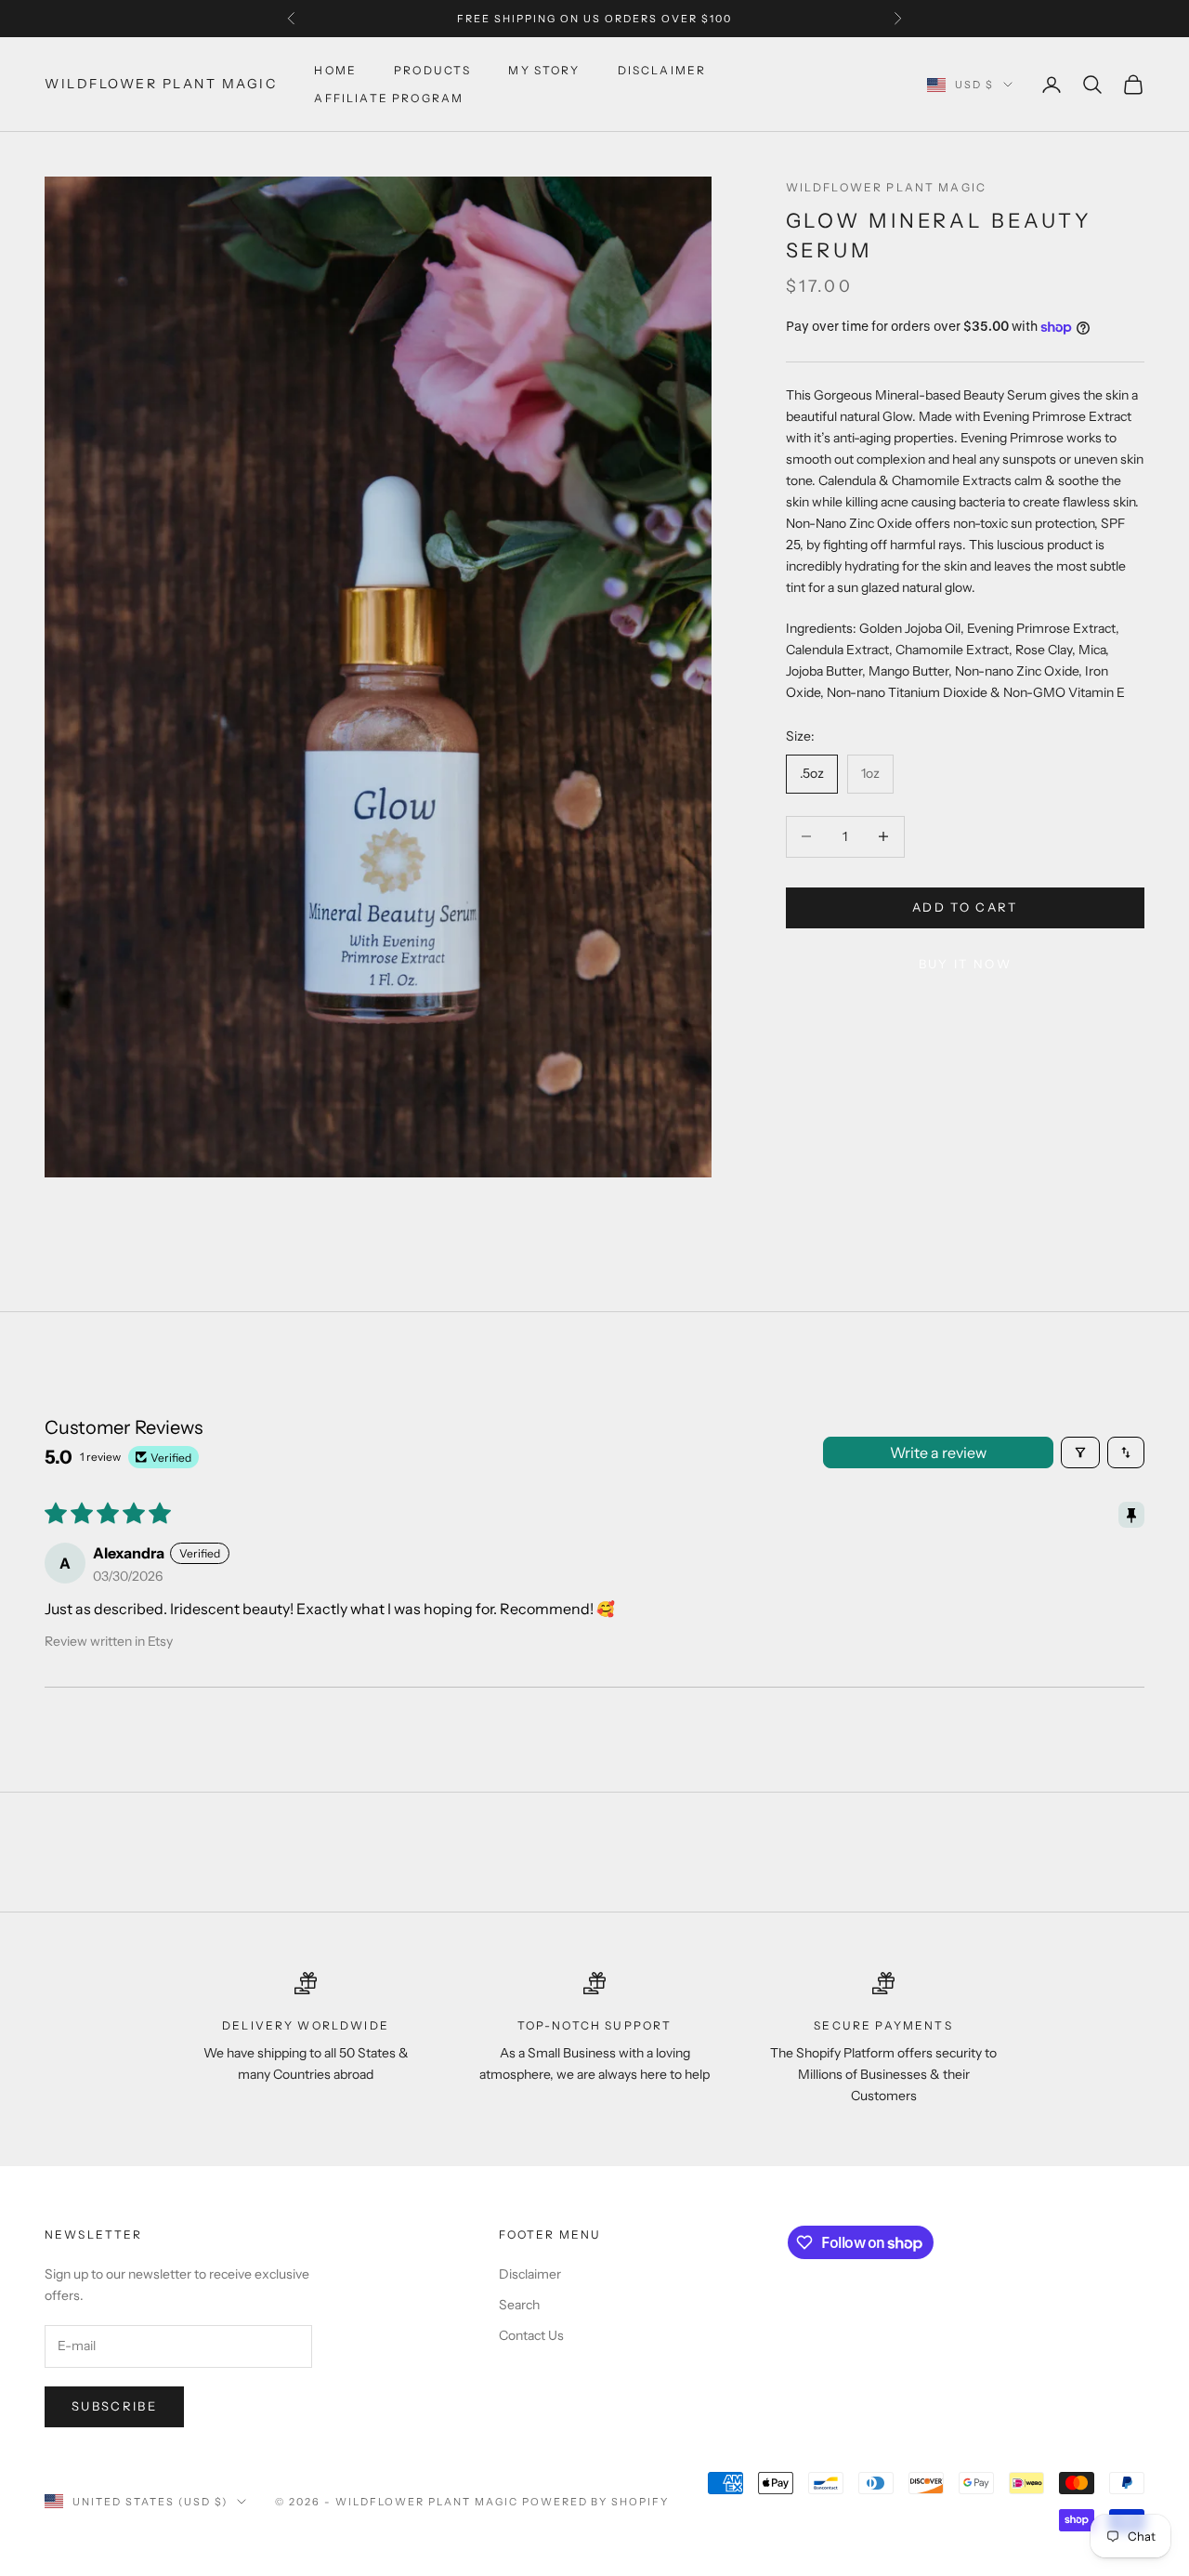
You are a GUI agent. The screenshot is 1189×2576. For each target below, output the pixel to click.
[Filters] (1080, 1452)
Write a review (938, 1452)
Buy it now (965, 964)
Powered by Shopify (596, 2502)
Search (519, 2305)
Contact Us (531, 2335)
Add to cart (965, 907)
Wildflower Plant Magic (887, 187)
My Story (544, 70)
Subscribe (114, 2406)
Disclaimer (662, 70)
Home (335, 70)
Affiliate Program (389, 98)
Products (432, 70)
